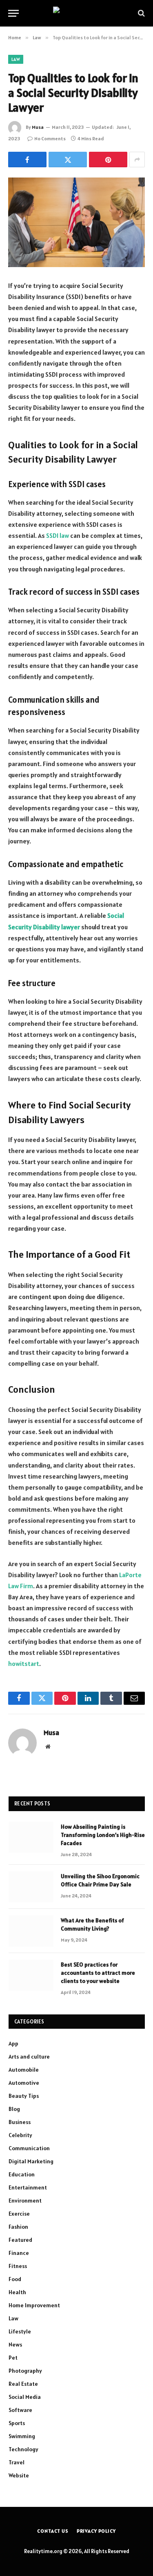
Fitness (18, 2266)
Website (19, 2475)
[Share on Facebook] (27, 160)
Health (17, 2292)
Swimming (22, 2436)
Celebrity (20, 2135)
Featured (20, 2240)
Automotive (24, 2083)
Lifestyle (20, 2331)
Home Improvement (34, 2305)
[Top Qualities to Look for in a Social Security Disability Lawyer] (76, 222)
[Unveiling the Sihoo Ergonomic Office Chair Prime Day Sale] (31, 1887)
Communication (29, 2148)
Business (20, 2122)
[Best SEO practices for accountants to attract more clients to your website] (31, 1975)
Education (22, 2174)
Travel (17, 2462)
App (13, 2043)
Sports (17, 2423)
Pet (13, 2358)
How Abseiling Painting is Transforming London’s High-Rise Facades (103, 1835)
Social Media (25, 2397)
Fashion (18, 2227)
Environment (25, 2201)
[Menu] (13, 13)
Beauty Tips (24, 2096)
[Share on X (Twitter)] (68, 160)
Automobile (24, 2070)
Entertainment (28, 2187)
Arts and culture (29, 2057)
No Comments (50, 138)
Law (16, 59)
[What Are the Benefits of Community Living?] (31, 1931)
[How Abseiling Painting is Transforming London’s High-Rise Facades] (31, 1837)
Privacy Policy (96, 2531)
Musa (38, 127)
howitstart (24, 1663)
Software (20, 2410)
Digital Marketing (31, 2161)
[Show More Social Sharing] (137, 160)
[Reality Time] (76, 13)
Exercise (19, 2214)
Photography (25, 2371)
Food (15, 2279)
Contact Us (53, 2531)
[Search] (141, 13)
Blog (14, 2109)
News (15, 2344)
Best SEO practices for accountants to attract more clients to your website (98, 1973)
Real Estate (23, 2384)
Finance (19, 2253)
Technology (23, 2449)
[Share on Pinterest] (108, 160)
